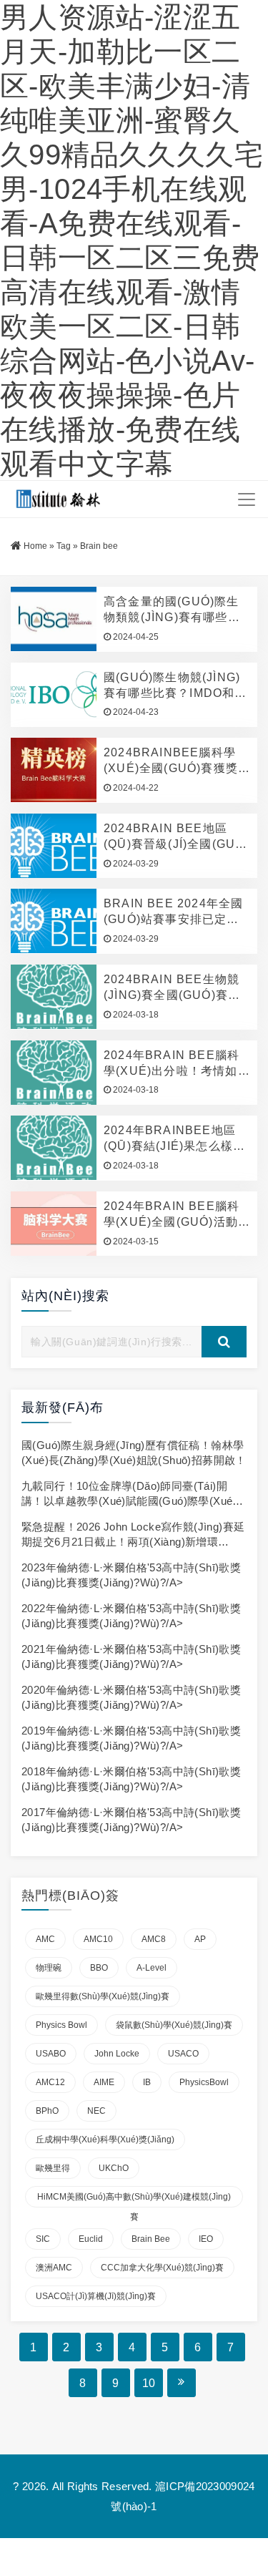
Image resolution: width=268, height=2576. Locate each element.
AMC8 (154, 1939)
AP (200, 1939)
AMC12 (50, 2082)
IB (147, 2082)
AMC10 (98, 1939)
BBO (99, 1968)
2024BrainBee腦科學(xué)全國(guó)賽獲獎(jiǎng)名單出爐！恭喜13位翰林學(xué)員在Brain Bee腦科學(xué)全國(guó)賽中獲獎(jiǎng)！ (175, 761)
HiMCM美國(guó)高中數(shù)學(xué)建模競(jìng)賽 (134, 2200)
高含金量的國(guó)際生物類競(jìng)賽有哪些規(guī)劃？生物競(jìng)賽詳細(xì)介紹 (175, 610)
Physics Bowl (61, 2025)
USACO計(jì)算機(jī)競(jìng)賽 (96, 2296)
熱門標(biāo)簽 (70, 1896)
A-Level (152, 1968)
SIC (43, 2239)
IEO (206, 2239)
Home (35, 546)
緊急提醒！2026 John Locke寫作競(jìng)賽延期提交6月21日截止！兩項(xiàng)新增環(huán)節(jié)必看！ (133, 1542)
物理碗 (49, 1968)
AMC (45, 1939)
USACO (183, 2054)
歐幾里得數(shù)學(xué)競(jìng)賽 (103, 1996)
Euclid (91, 2239)
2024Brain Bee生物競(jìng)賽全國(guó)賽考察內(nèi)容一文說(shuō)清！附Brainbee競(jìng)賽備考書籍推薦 (174, 988)
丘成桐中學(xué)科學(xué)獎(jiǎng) (105, 2140)
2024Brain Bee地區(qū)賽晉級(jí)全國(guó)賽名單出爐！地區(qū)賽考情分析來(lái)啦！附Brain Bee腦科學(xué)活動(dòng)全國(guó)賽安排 (177, 837)
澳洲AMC (54, 2268)
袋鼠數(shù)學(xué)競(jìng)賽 (174, 2025)
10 (149, 2383)
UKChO (114, 2168)
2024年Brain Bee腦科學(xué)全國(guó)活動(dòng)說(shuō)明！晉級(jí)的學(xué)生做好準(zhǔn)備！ (174, 1215)
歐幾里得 (53, 2168)
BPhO (47, 2111)
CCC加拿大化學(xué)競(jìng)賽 (162, 2268)
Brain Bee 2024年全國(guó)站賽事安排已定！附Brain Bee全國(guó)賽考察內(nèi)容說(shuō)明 (175, 912)
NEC (96, 2111)
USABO (51, 2054)
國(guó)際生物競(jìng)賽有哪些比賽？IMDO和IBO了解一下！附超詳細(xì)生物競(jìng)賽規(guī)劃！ (172, 686)
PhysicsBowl (204, 2082)
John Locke (117, 2054)
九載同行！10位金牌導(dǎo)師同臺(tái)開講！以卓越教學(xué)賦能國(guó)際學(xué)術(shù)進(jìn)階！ (129, 1501)
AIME (104, 2082)
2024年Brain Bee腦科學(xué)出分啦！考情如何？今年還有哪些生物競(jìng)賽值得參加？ (172, 1064)
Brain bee (151, 2239)
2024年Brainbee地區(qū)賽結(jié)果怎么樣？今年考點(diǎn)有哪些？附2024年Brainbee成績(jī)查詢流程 (176, 1139)
